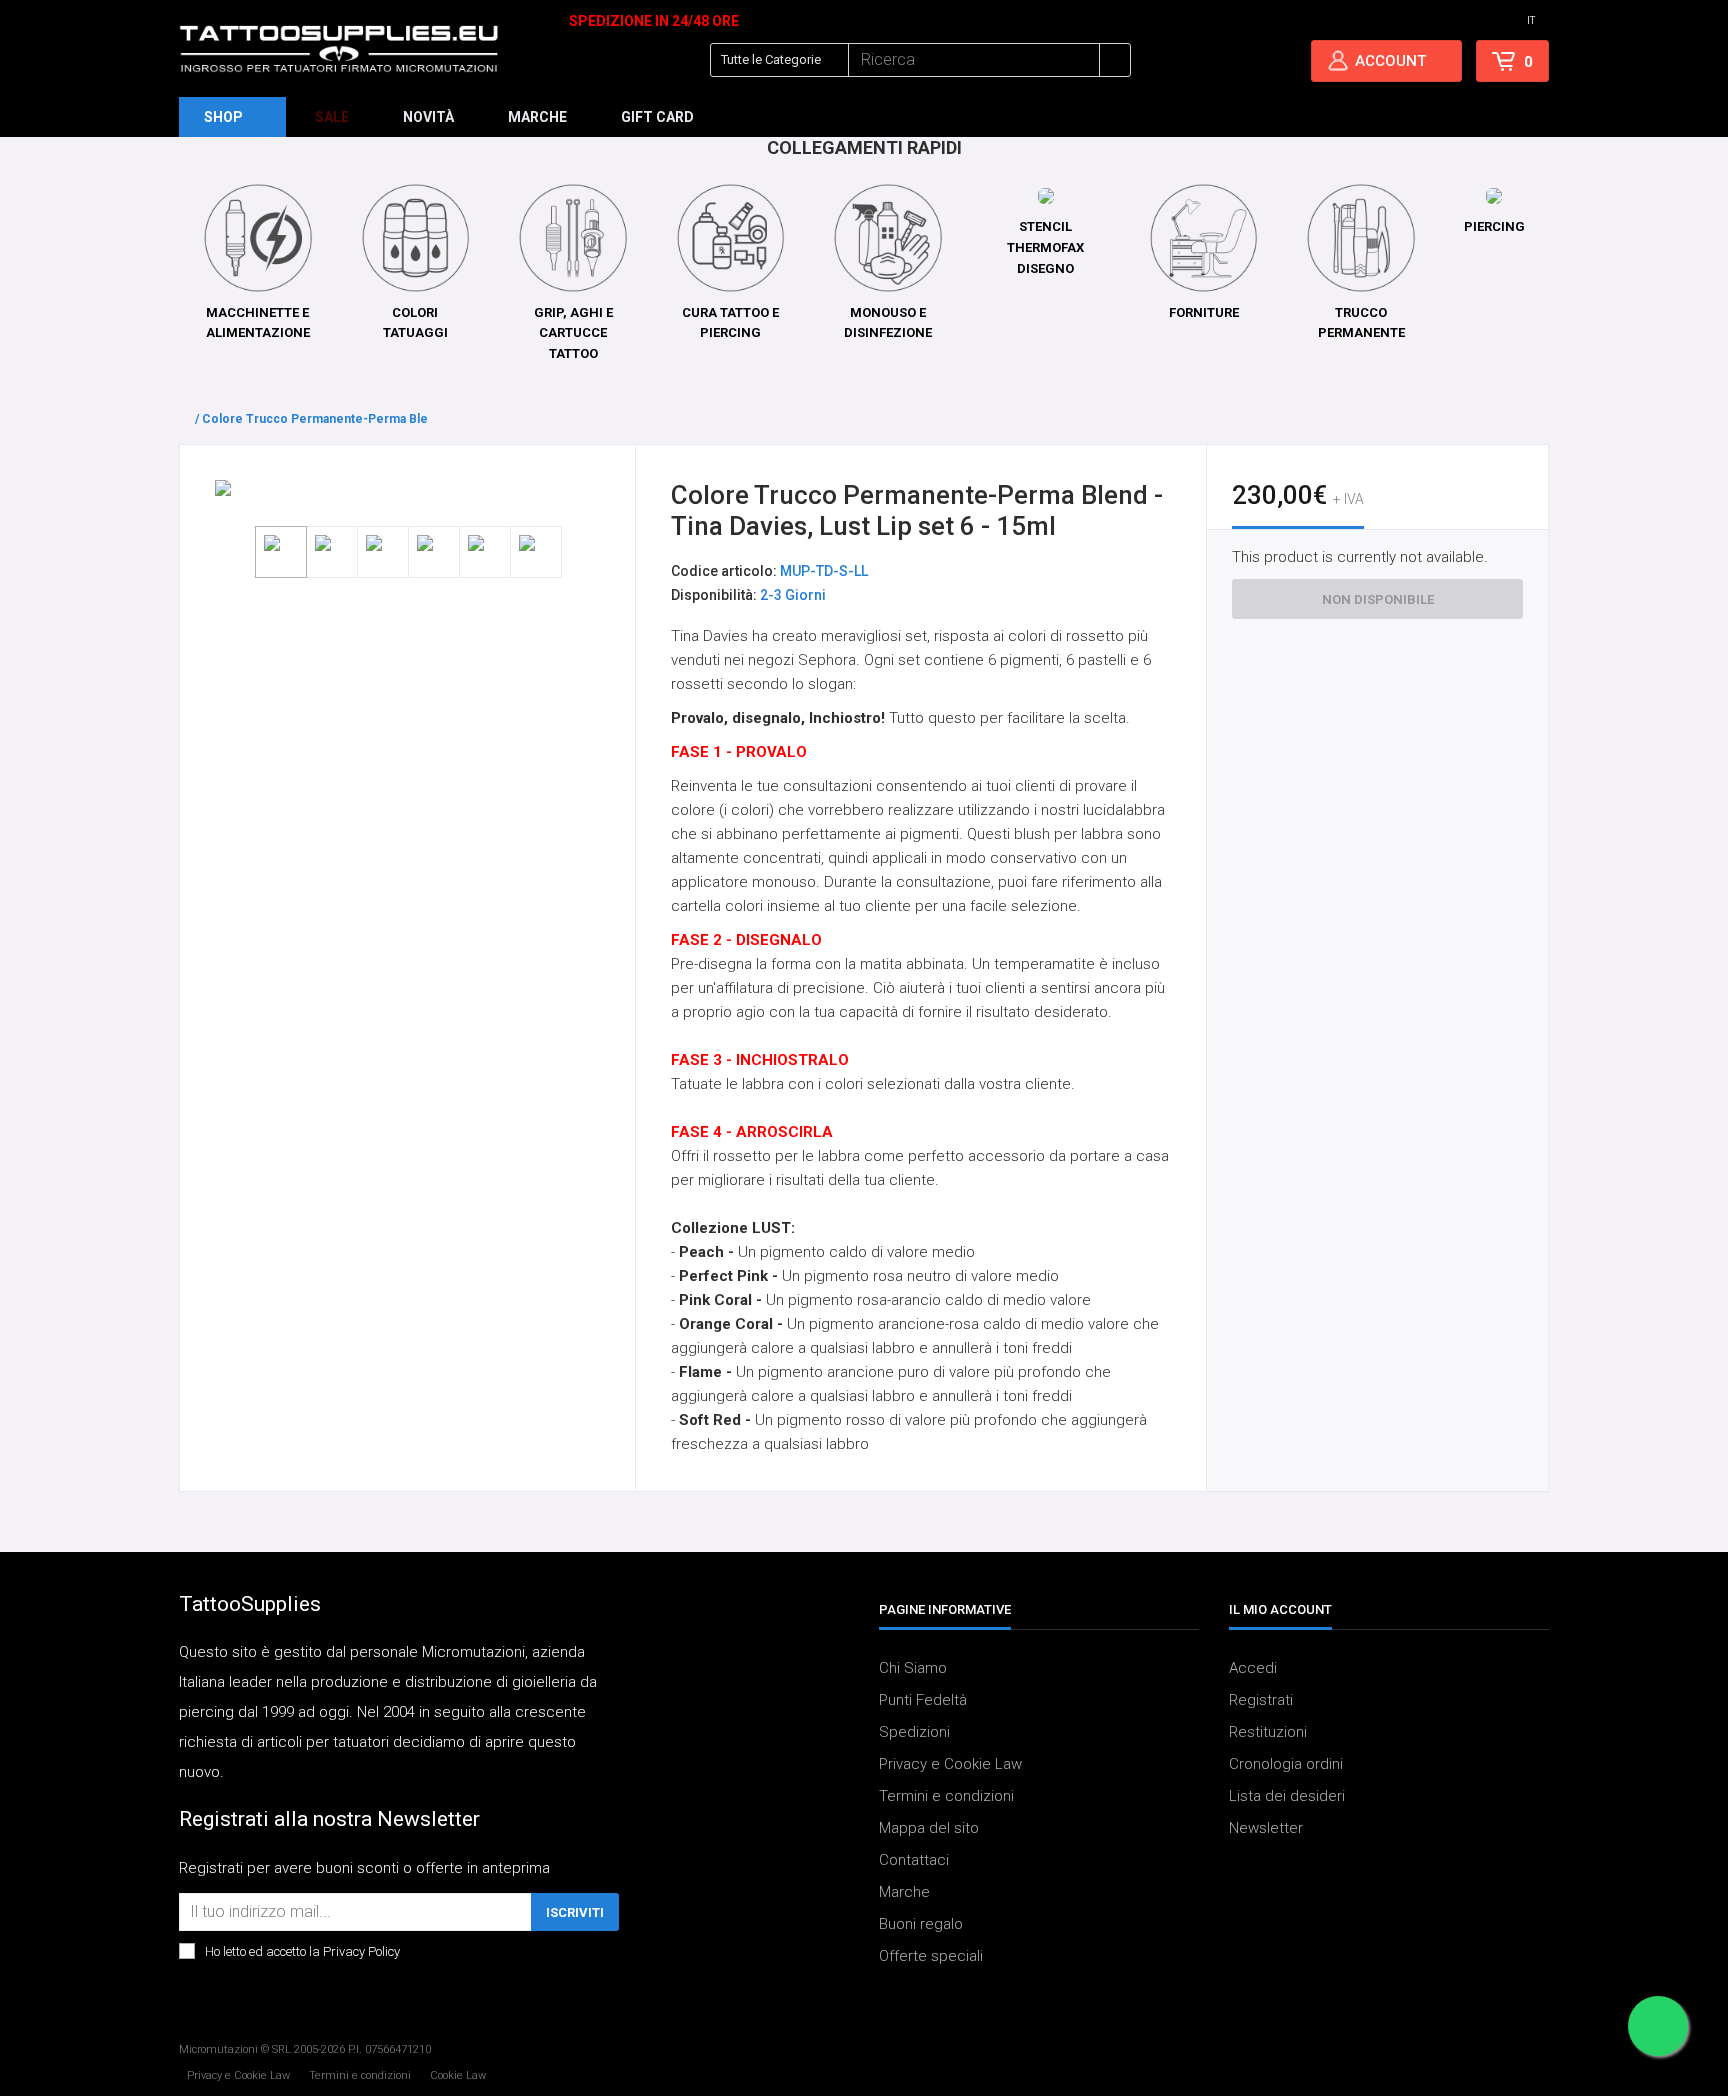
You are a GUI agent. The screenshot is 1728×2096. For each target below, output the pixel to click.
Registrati (1261, 1700)
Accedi (1253, 1668)
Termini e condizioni (946, 1796)
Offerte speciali (931, 1956)
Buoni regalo (921, 1924)
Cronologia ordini (1286, 1764)
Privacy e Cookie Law (950, 1764)
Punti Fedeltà (923, 1700)
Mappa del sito (929, 1828)
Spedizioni (914, 1732)
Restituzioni (1268, 1732)
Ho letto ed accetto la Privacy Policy (302, 1951)
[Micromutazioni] (339, 49)
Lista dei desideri (1287, 1796)
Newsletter (1266, 1828)
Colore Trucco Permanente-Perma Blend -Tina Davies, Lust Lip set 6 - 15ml (420, 419)
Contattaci (914, 1860)
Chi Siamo (913, 1668)
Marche (904, 1892)
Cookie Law (458, 2075)
